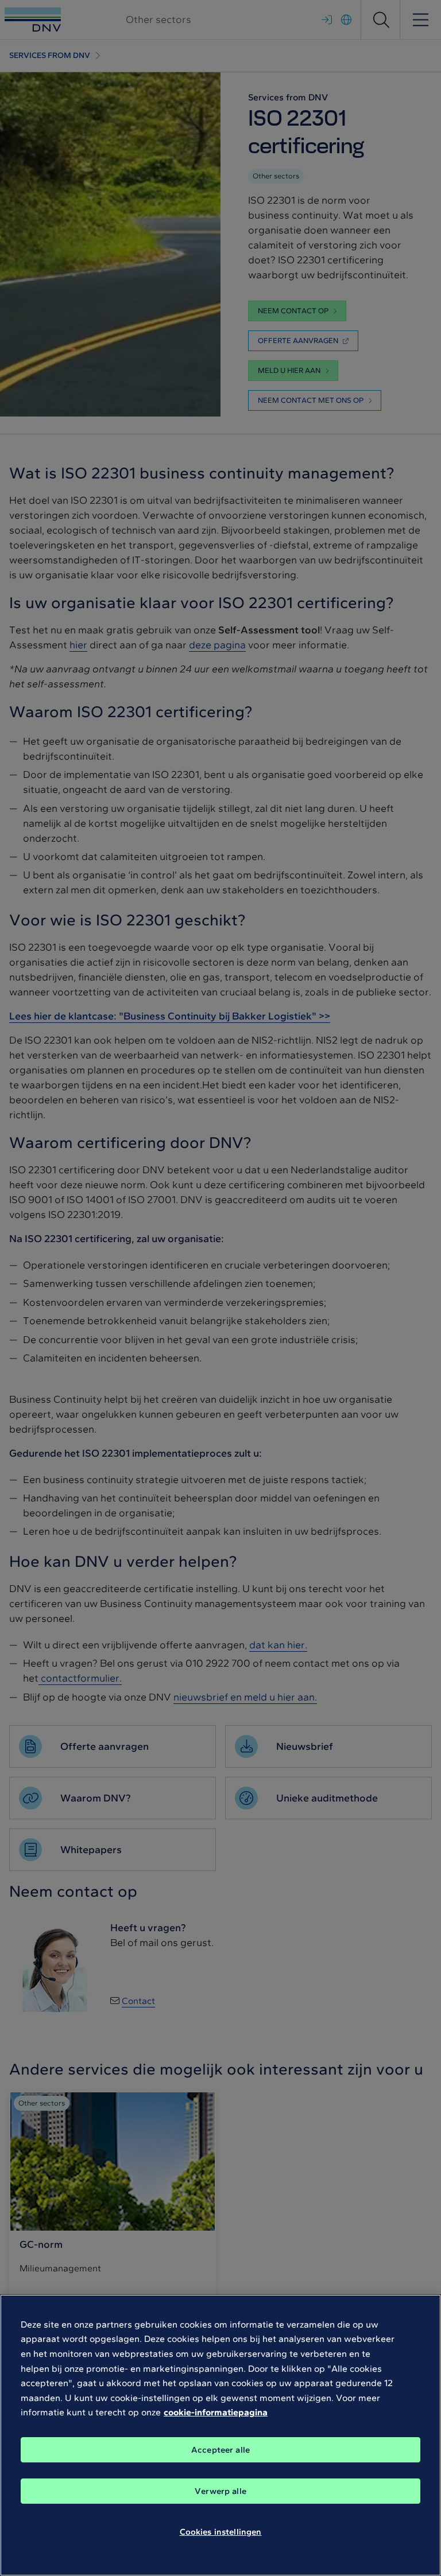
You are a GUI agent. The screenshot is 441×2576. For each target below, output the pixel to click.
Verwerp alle (220, 2491)
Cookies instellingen (221, 2532)
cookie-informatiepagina (216, 2412)
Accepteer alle (220, 2450)
